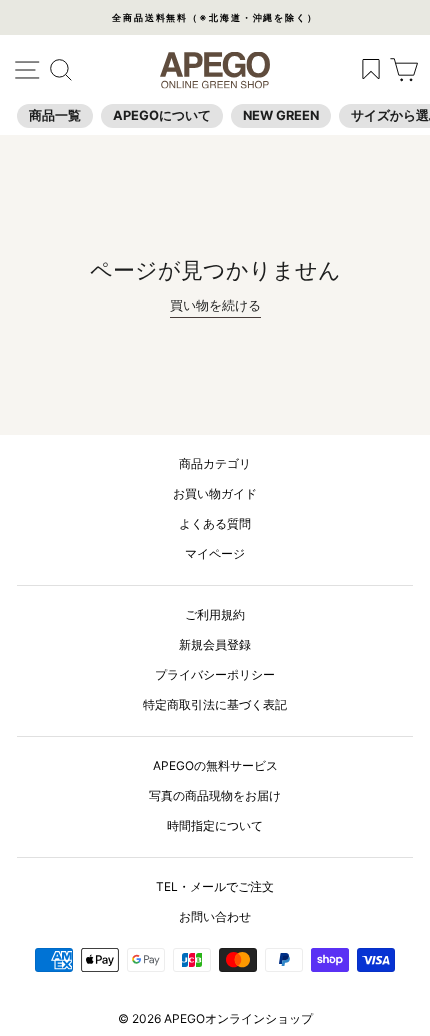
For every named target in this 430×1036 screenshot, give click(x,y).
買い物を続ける (215, 305)
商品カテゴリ (215, 463)
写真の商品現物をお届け (215, 795)
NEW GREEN (281, 115)
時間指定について (215, 825)
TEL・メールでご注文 (215, 886)
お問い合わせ (215, 916)
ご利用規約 (215, 614)
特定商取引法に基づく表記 (215, 704)
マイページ (215, 553)
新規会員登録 (215, 644)
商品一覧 (55, 115)
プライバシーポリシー (215, 674)
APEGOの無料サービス (215, 765)
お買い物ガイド (215, 493)
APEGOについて (162, 115)
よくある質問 (215, 523)
